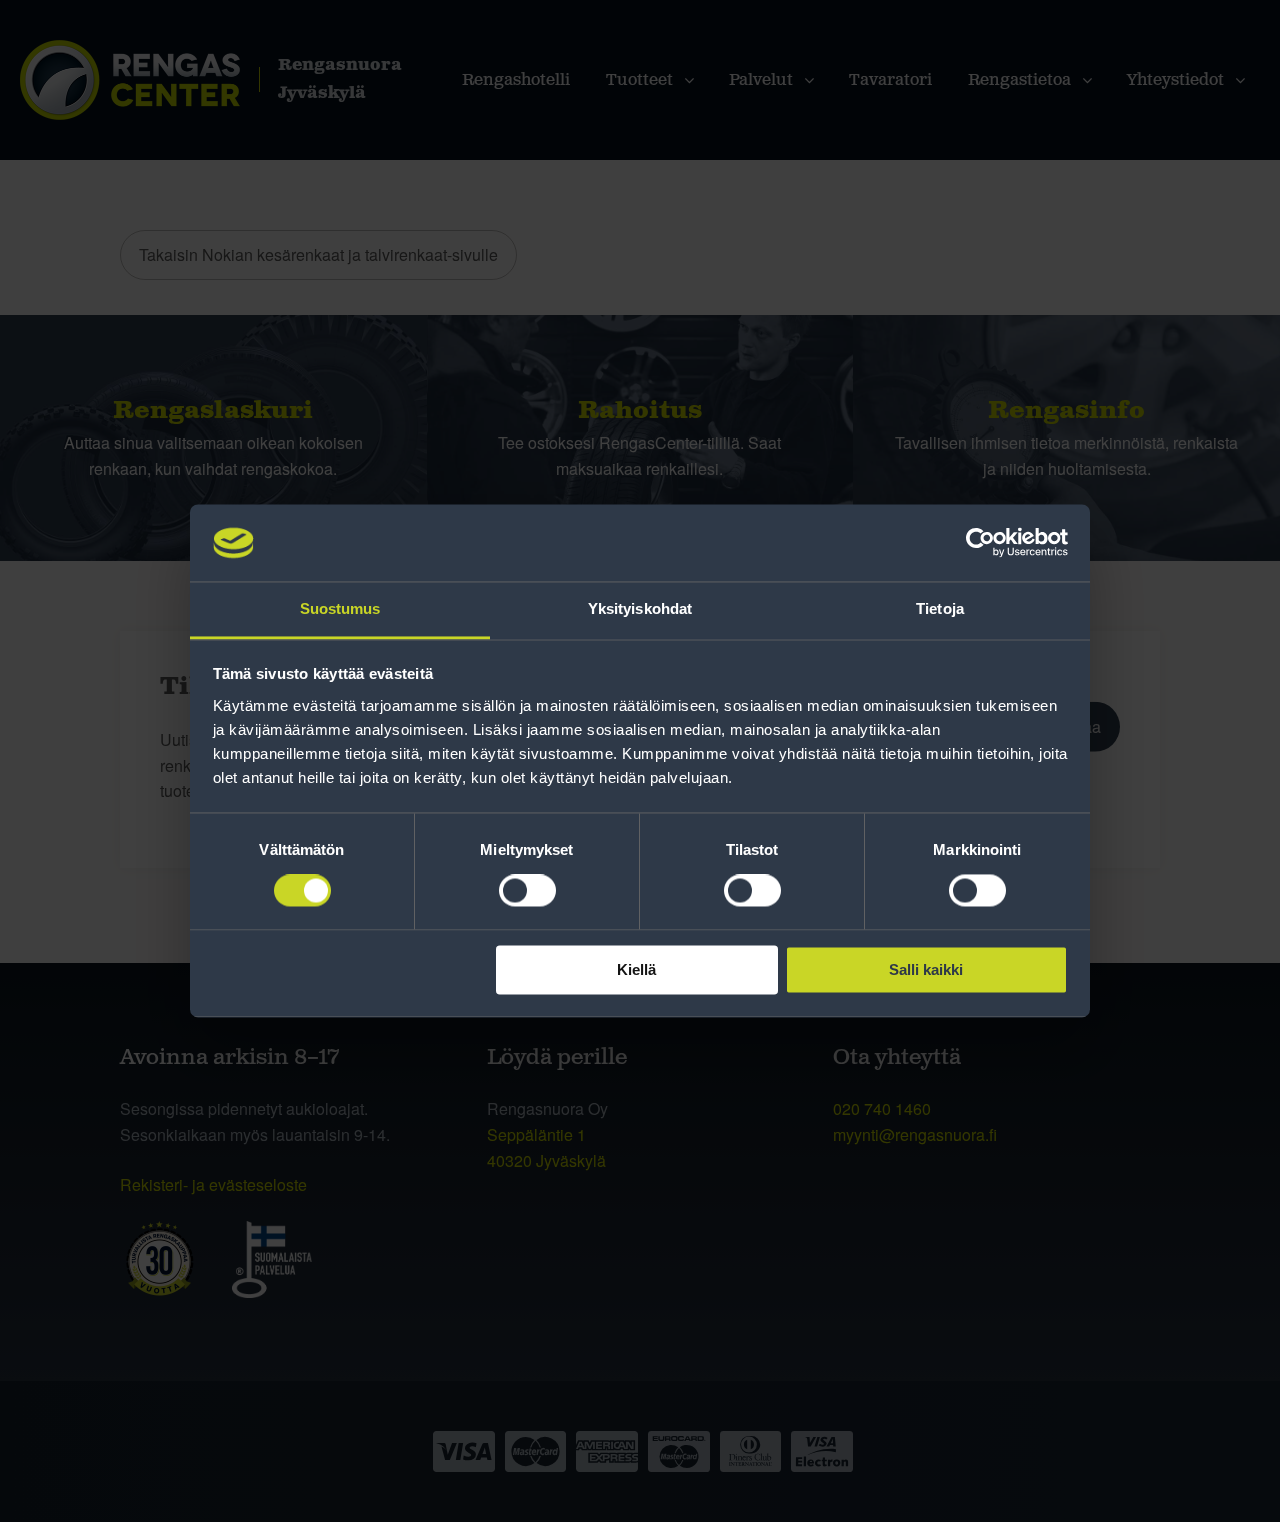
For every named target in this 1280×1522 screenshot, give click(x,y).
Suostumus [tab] (340, 608)
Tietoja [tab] (940, 608)
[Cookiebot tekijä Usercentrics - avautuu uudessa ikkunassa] (980, 543)
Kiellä (636, 969)
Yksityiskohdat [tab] (640, 608)
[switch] (527, 891)
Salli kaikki (926, 969)
